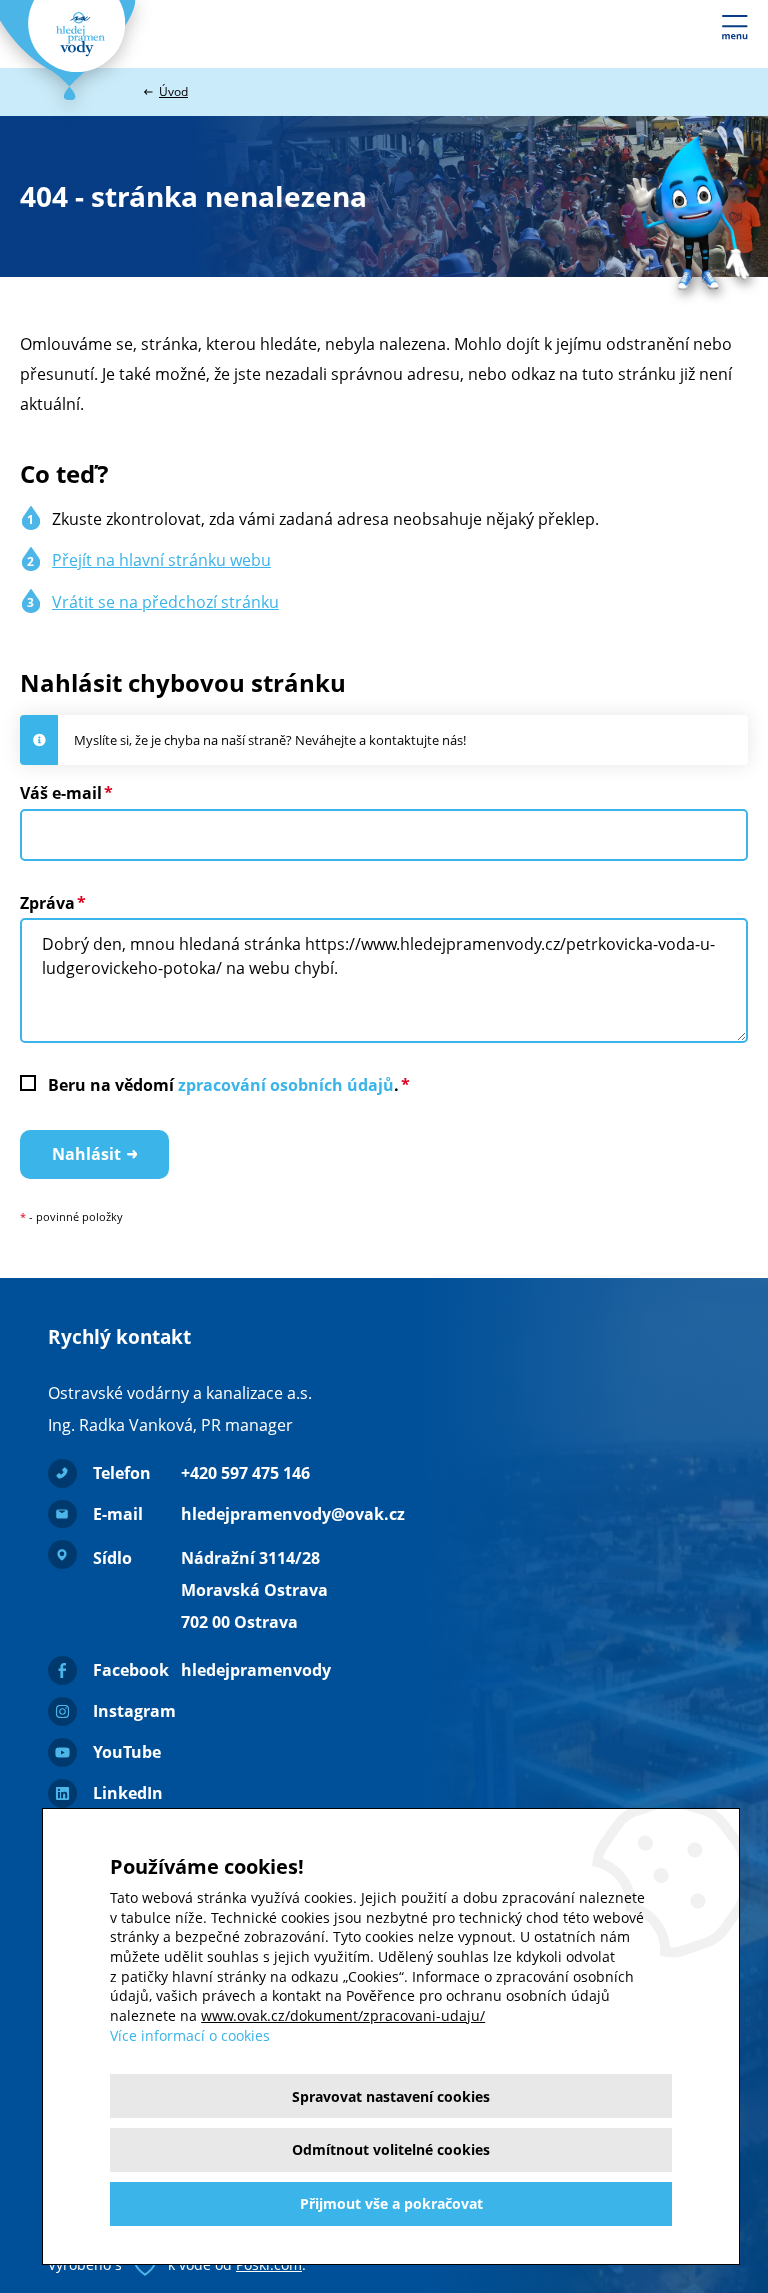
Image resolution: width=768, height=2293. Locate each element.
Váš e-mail (61, 793)
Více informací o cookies (190, 2035)
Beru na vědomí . (223, 1085)
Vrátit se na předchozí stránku (165, 602)
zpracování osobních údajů (286, 1085)
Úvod (173, 91)
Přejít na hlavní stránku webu (161, 560)
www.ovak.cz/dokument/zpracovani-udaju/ (343, 2015)
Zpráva (47, 903)
